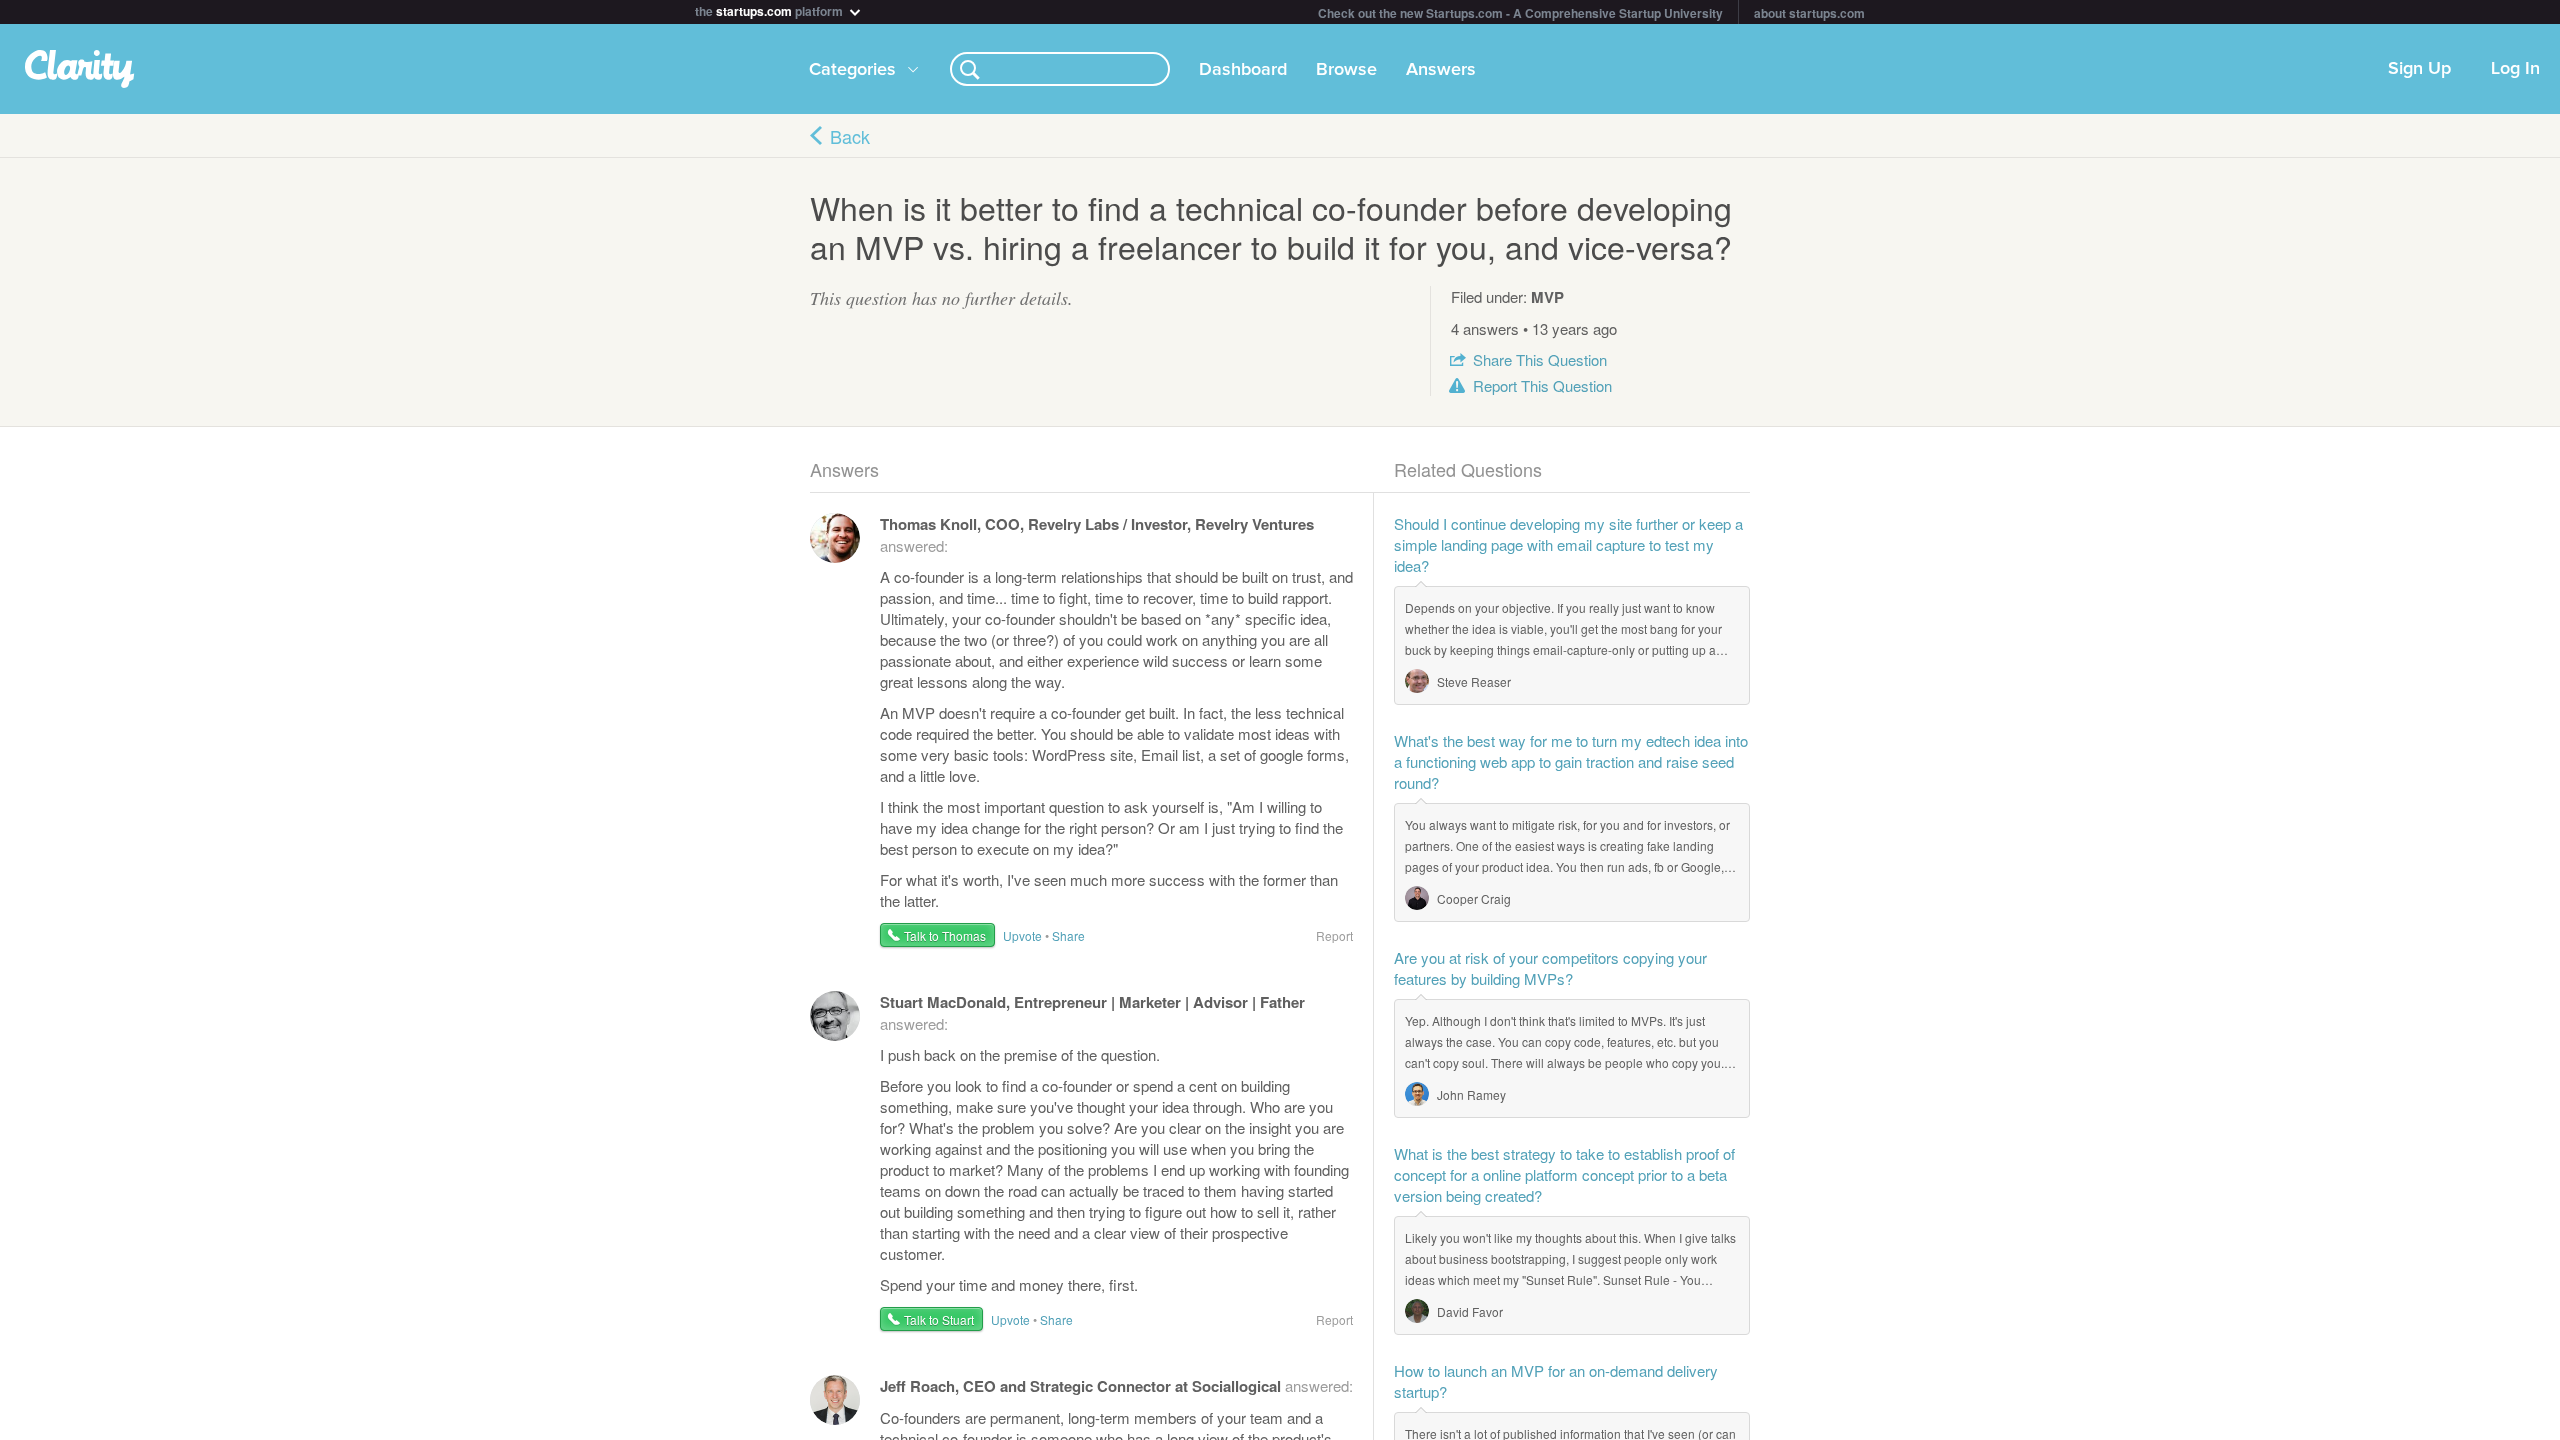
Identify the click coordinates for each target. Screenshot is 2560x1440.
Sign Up (2419, 69)
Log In (2515, 69)
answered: (1116, 1385)
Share (1540, 359)
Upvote (1022, 935)
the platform (770, 9)
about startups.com (1809, 13)
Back (850, 136)
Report (1542, 385)
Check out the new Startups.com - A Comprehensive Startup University (1520, 13)
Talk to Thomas (945, 935)
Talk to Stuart (939, 1319)
